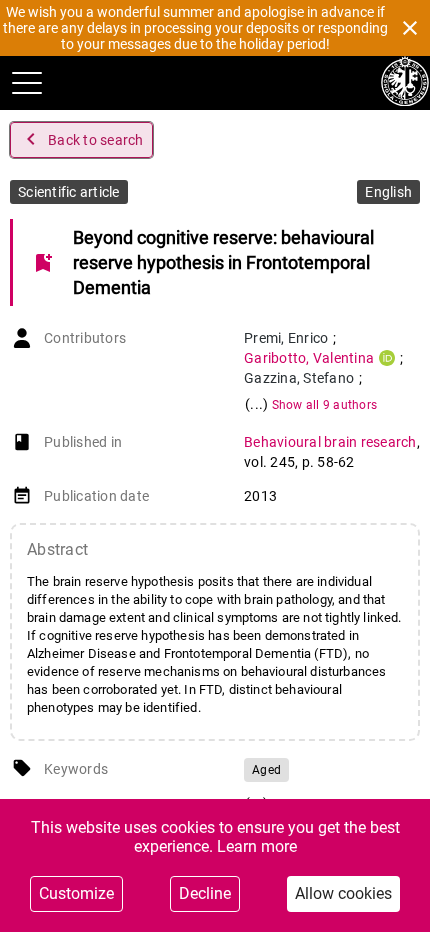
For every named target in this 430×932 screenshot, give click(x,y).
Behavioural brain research (330, 442)
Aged (266, 770)
